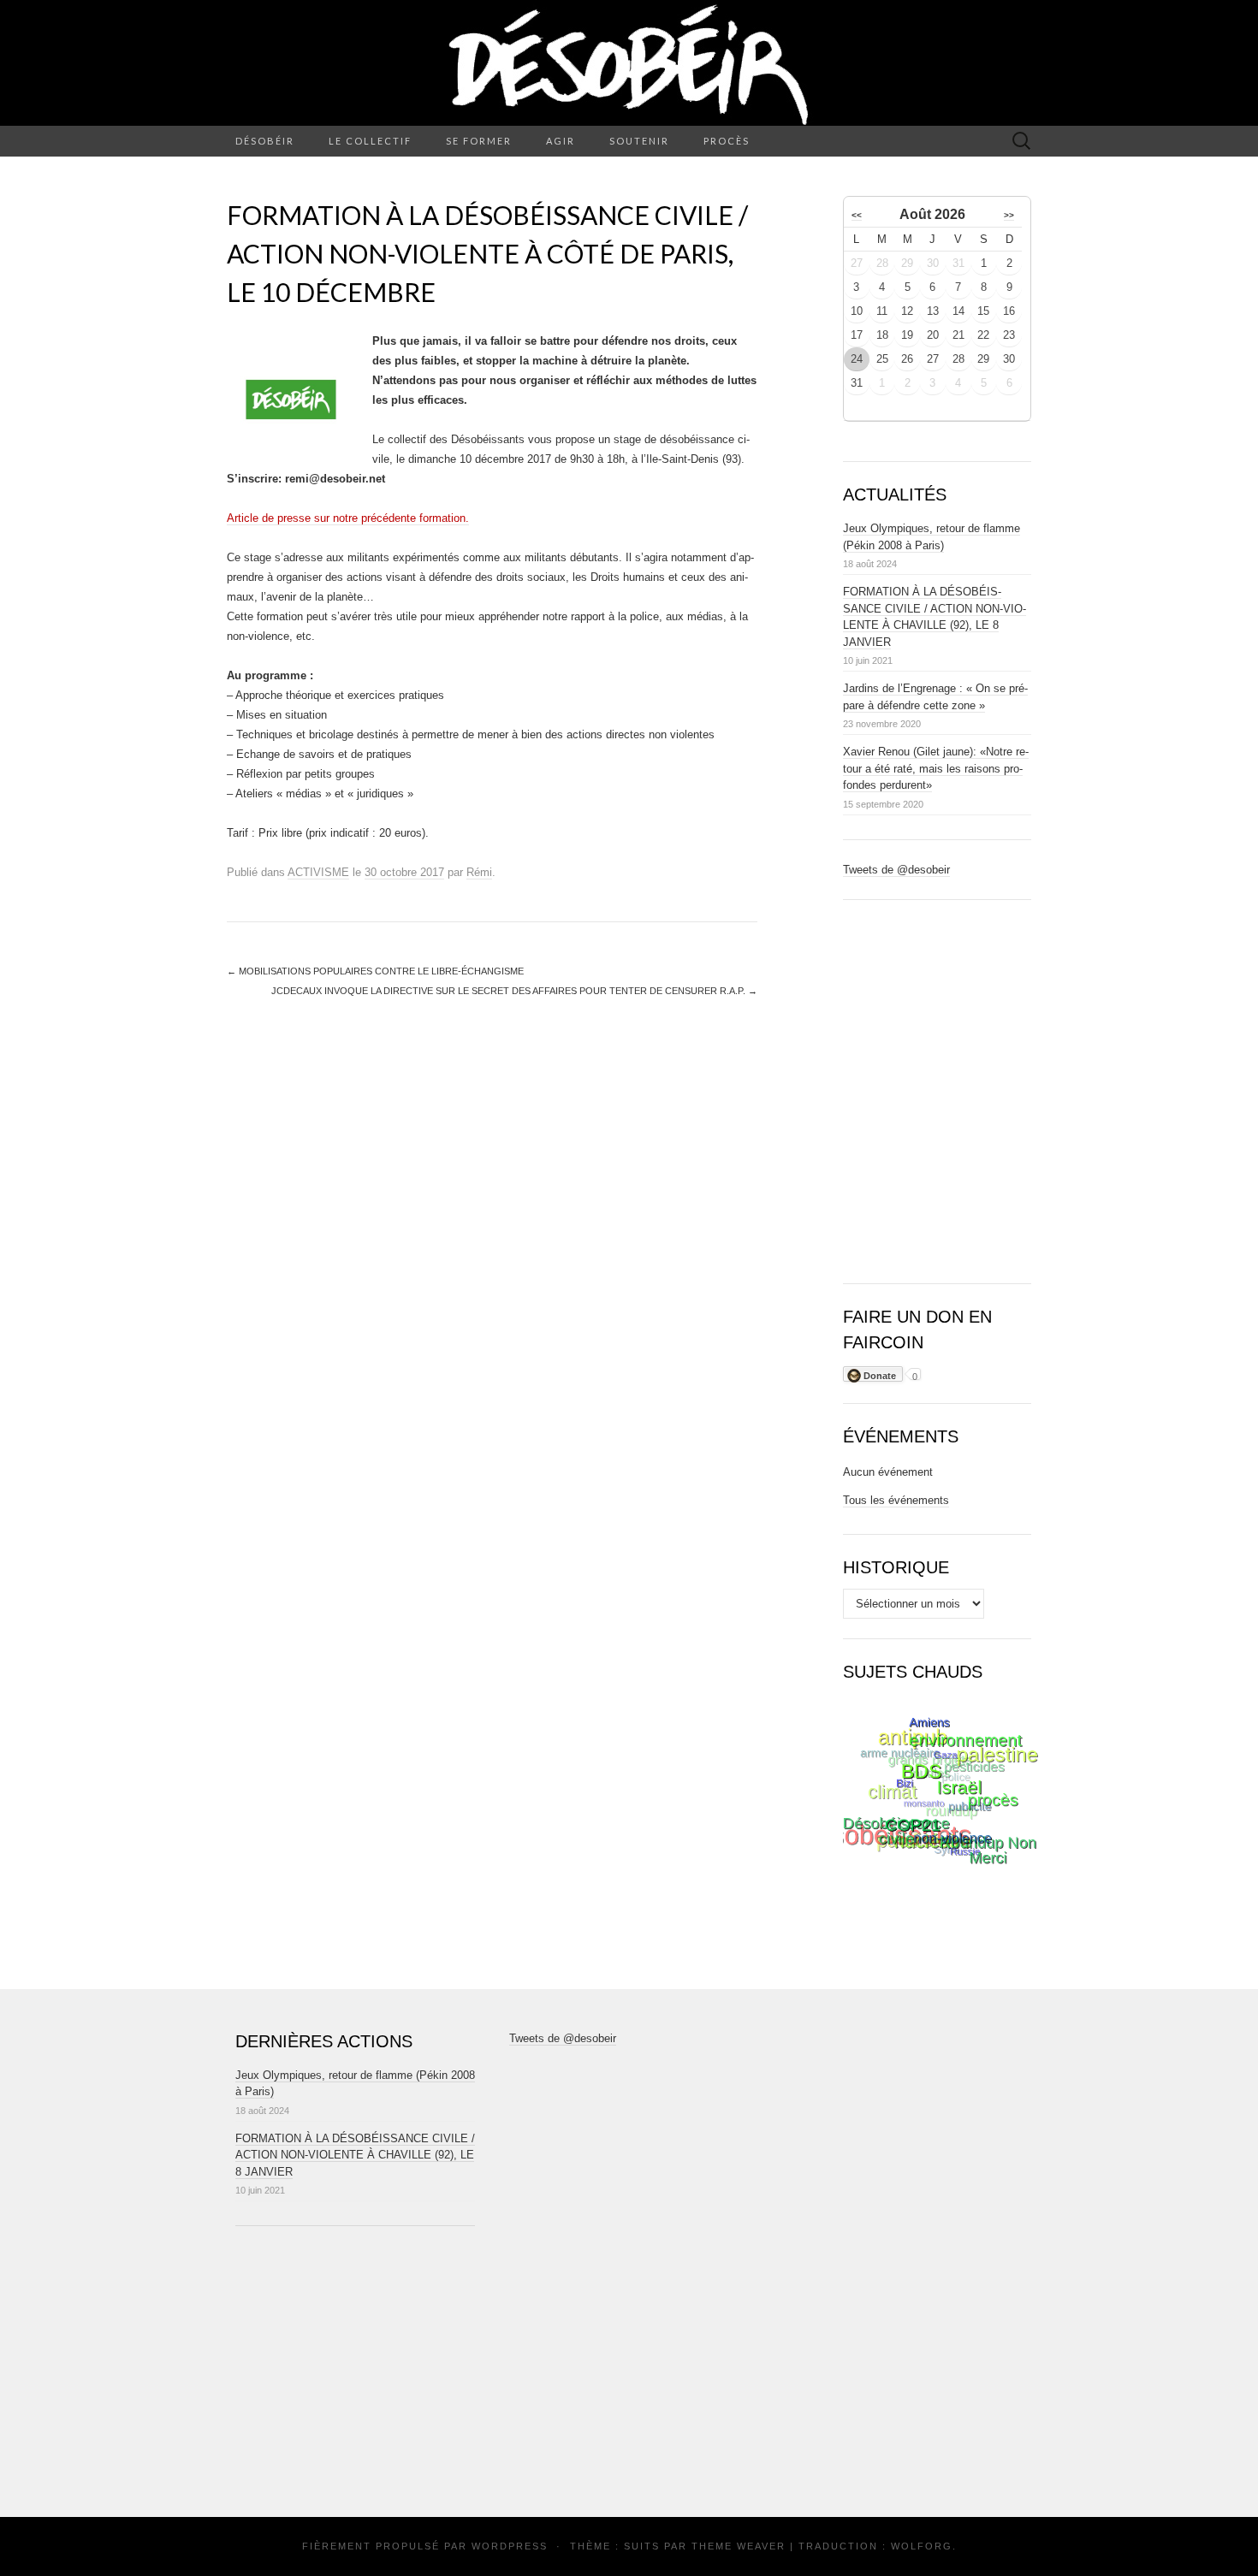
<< (857, 215)
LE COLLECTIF (370, 141)
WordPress (510, 2546)
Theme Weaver (739, 2546)
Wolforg (922, 2546)
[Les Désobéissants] (629, 63)
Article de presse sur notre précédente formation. (348, 518)
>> (1009, 215)
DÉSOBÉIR (265, 141)
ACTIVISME (318, 872)
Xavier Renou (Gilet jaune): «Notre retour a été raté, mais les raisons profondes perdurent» (936, 768)
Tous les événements (896, 1500)
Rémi (479, 872)
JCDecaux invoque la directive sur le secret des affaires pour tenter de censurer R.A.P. (514, 991)
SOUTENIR (639, 141)
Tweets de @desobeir (896, 870)
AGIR (561, 141)
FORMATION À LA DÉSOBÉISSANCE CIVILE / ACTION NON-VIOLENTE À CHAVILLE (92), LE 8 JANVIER (355, 2155)
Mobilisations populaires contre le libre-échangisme (375, 971)
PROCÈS (727, 141)
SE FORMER (479, 141)
